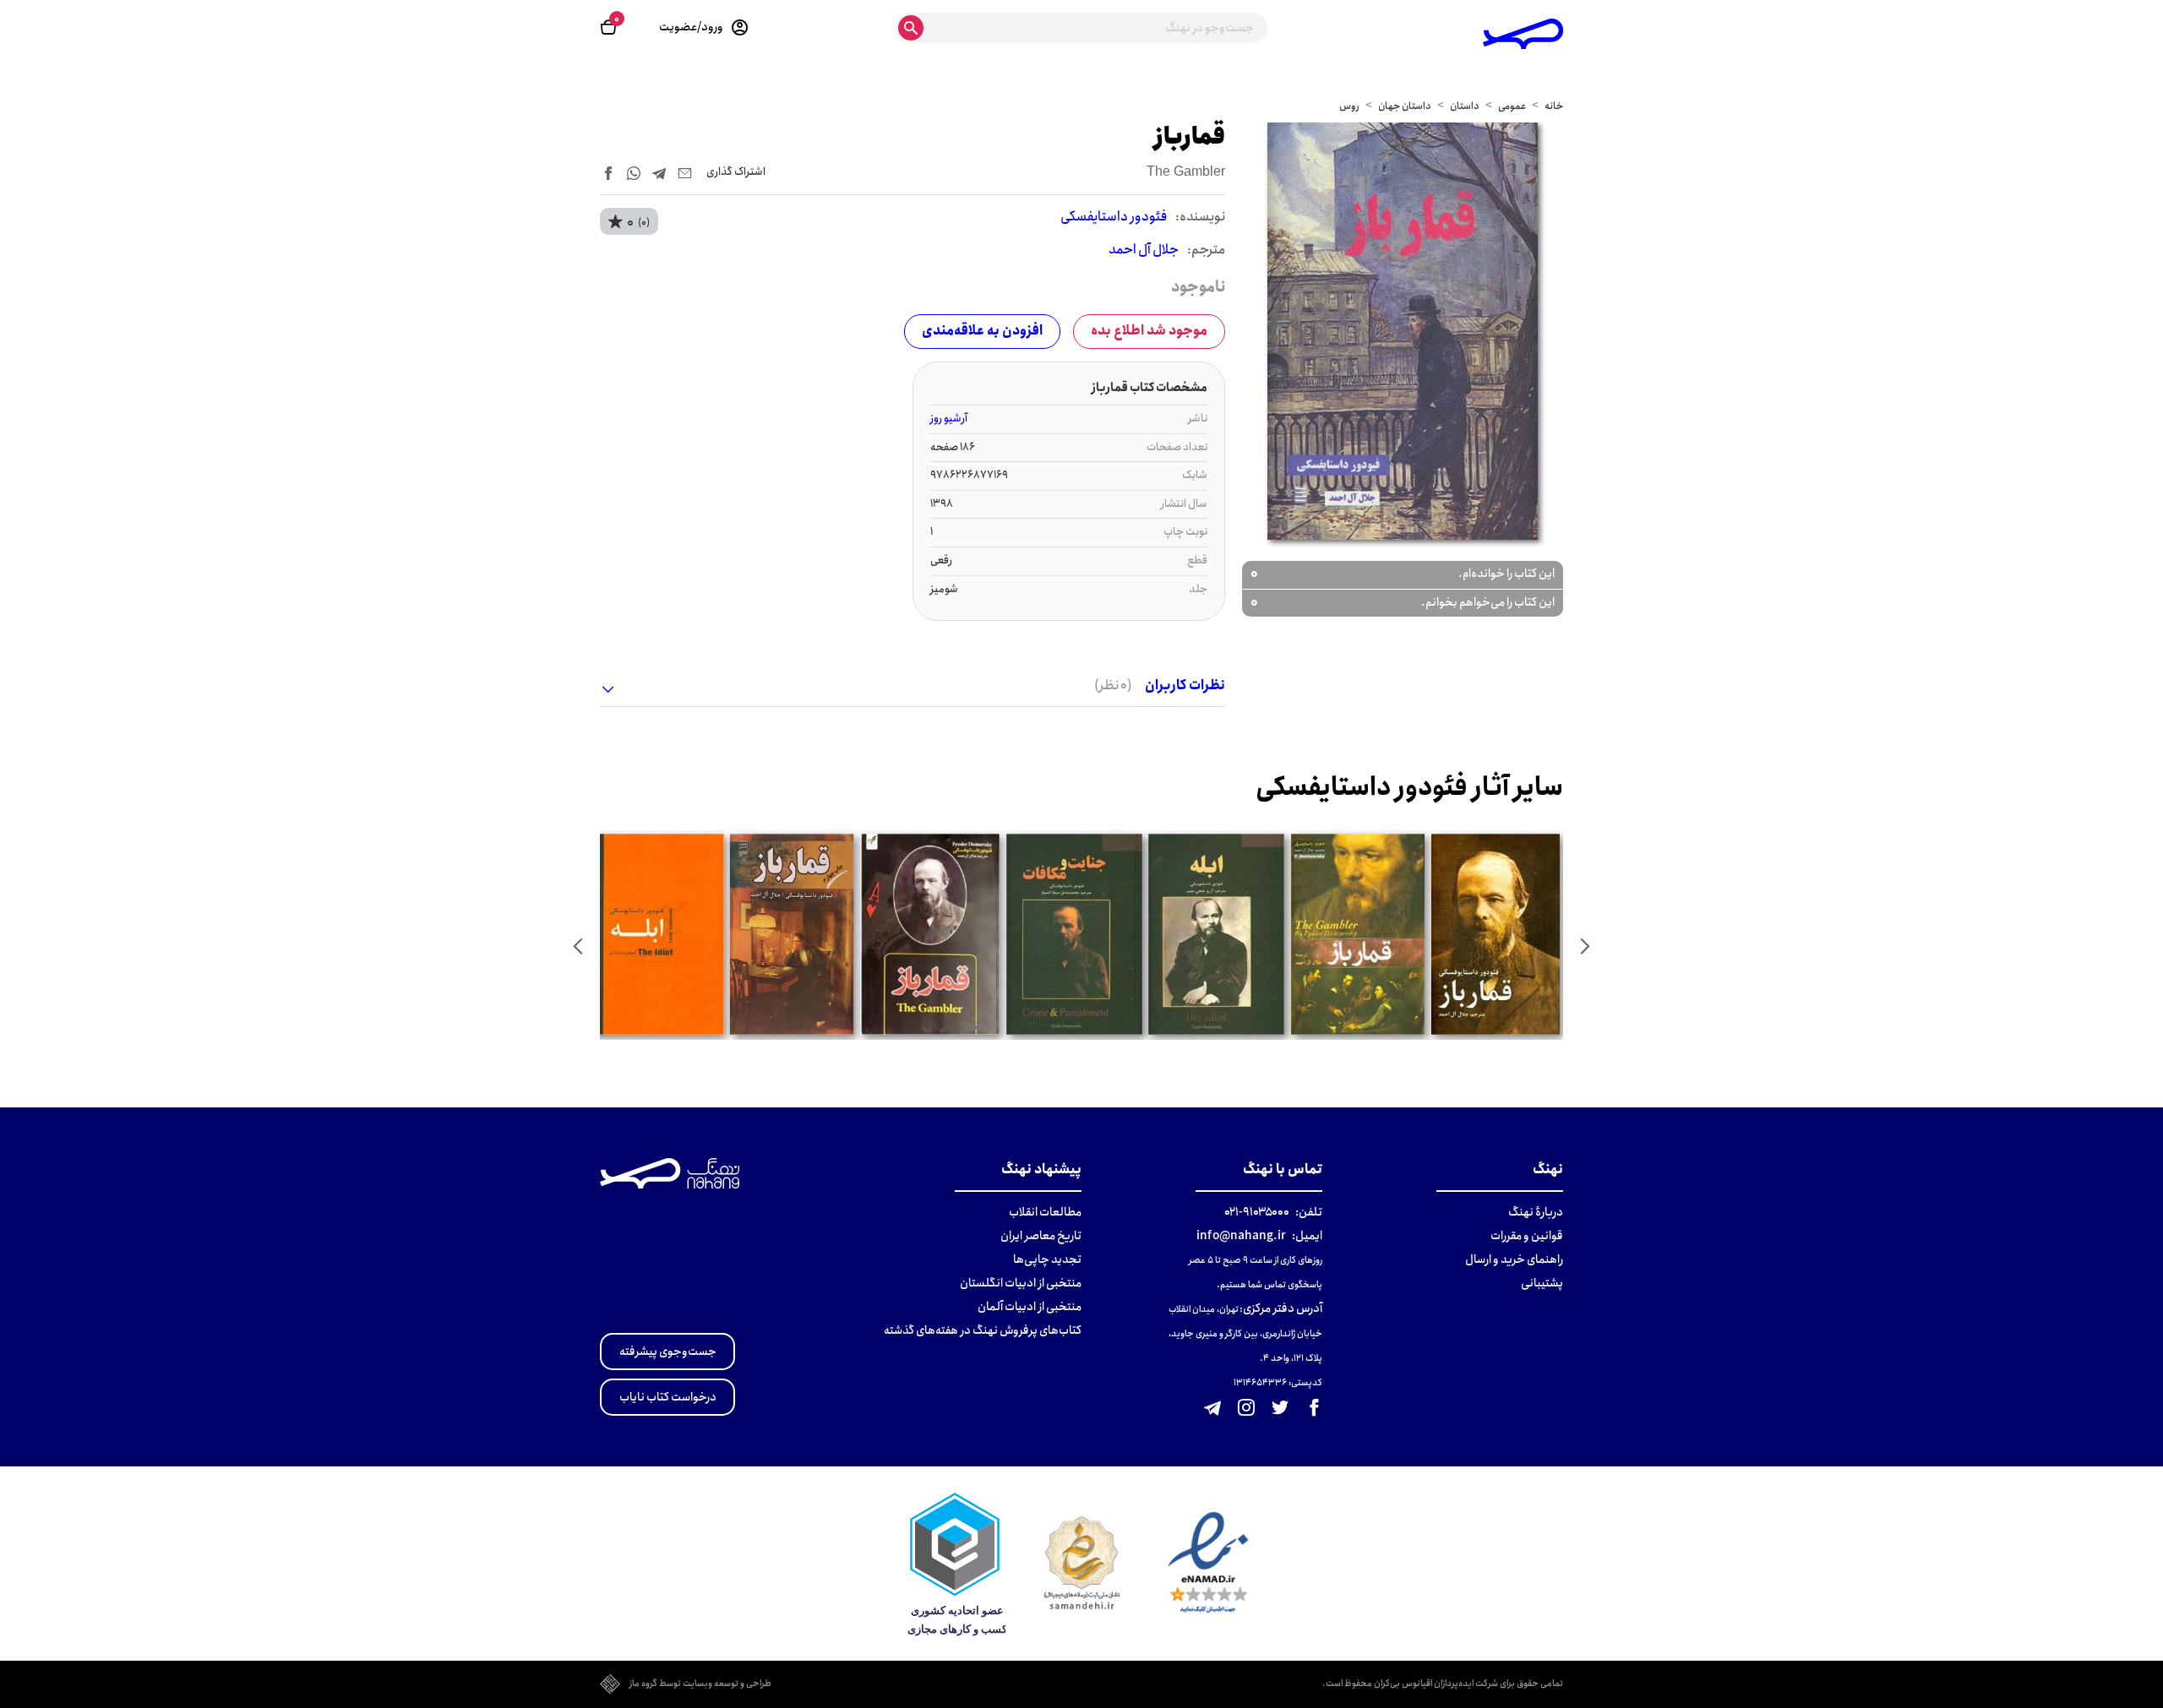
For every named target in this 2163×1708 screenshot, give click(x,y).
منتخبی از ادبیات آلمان (1030, 1307)
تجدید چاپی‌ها (1047, 1259)
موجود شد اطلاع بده (1149, 331)
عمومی (1512, 106)
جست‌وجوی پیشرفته (668, 1352)
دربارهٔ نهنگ (1536, 1212)
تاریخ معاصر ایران (1041, 1236)
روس (1349, 106)
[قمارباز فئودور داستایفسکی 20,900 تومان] (1358, 934)
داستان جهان (1405, 106)
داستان (1465, 106)
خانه (1554, 106)
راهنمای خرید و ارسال (1514, 1259)
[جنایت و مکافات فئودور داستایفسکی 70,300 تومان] (1074, 934)
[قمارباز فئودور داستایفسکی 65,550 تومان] (792, 934)
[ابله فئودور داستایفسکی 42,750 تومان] (1216, 934)
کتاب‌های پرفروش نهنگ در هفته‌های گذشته (983, 1330)
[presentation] (1585, 946)
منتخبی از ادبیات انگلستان (1021, 1283)
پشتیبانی (1542, 1283)
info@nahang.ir (1241, 1236)
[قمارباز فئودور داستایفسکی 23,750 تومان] (1496, 934)
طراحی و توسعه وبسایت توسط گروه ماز (700, 1684)
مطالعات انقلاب (1045, 1212)
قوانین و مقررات (1527, 1236)
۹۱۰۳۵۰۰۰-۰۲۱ (1257, 1212)
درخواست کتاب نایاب (668, 1397)
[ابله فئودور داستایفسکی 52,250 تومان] (654, 934)
